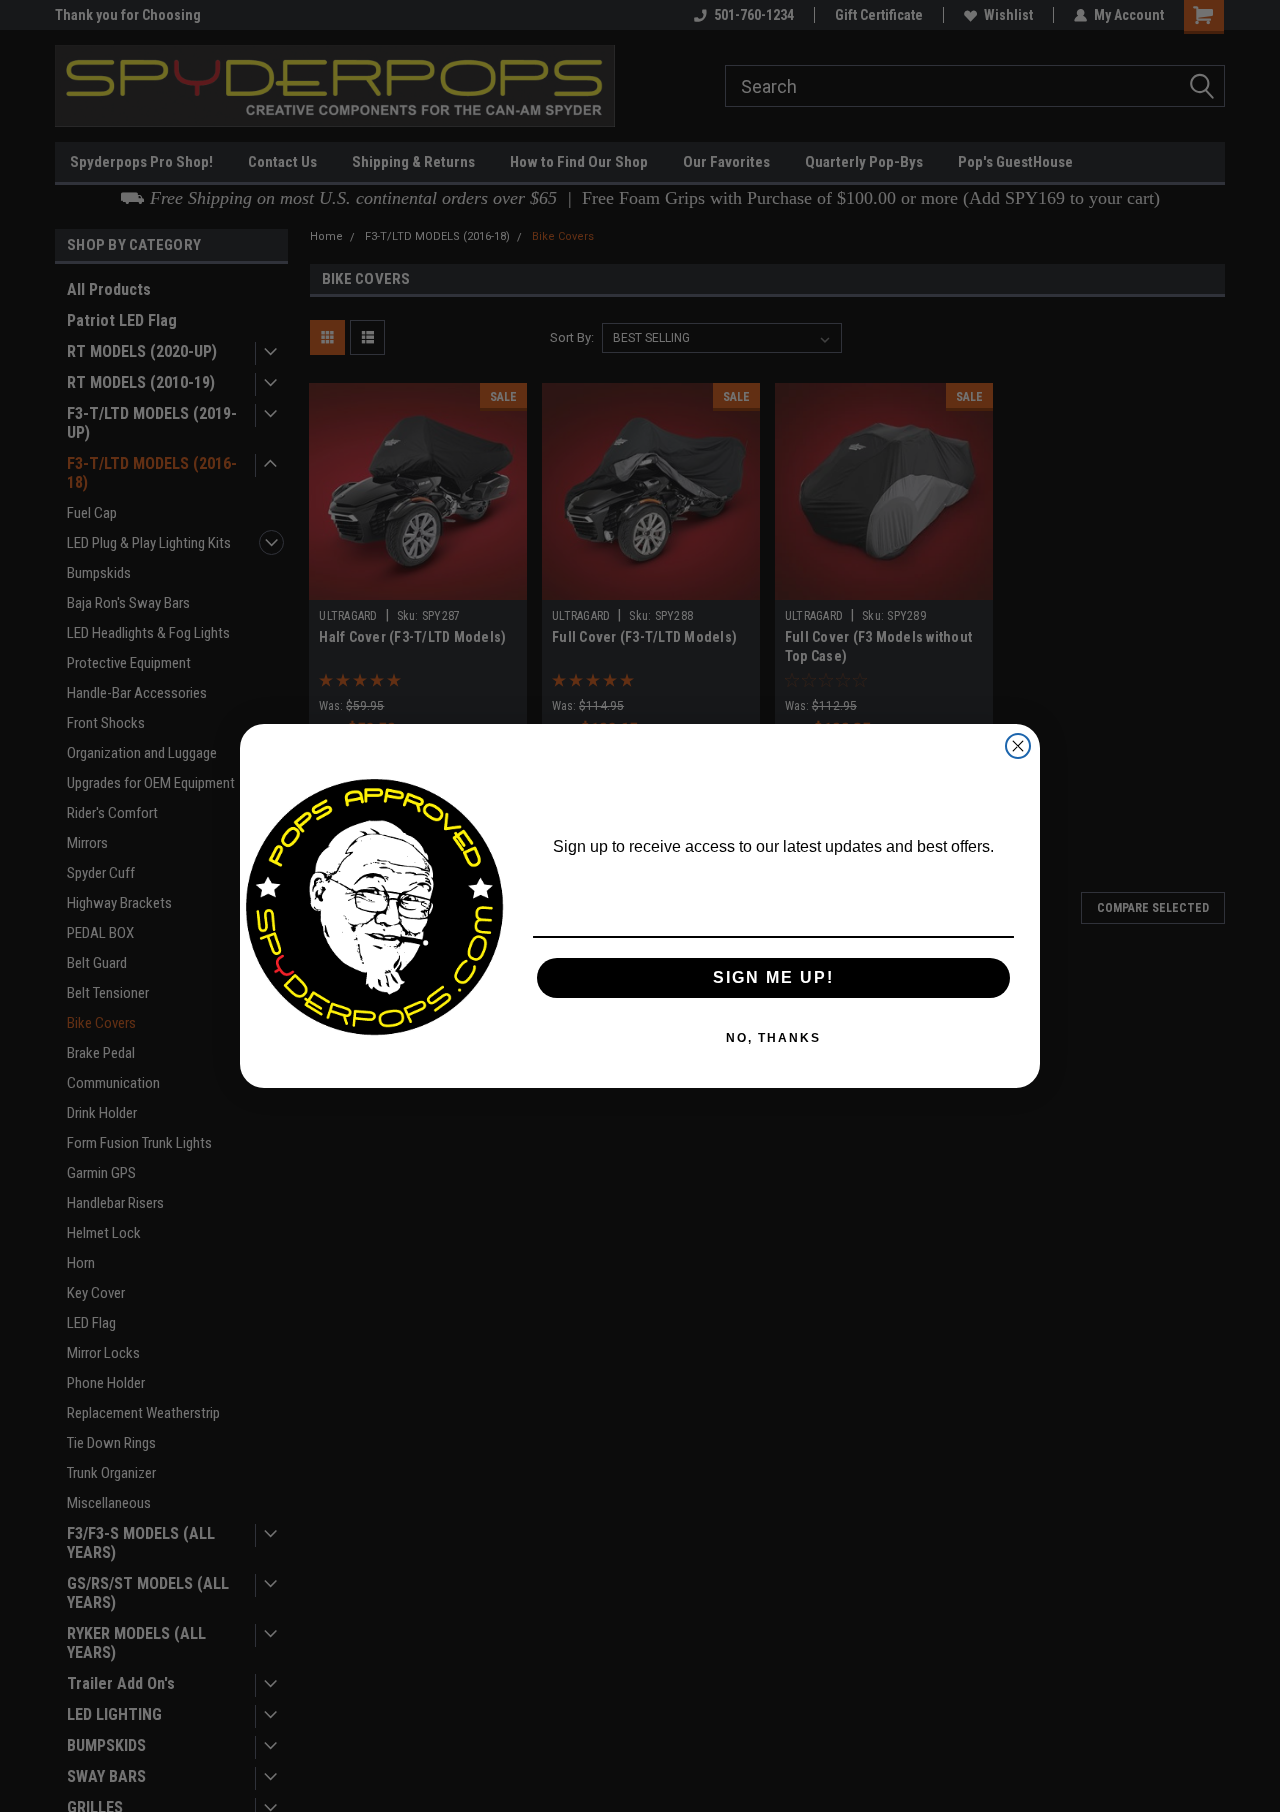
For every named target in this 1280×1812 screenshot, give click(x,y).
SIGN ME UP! (773, 977)
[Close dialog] (1018, 746)
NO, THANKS (773, 1038)
